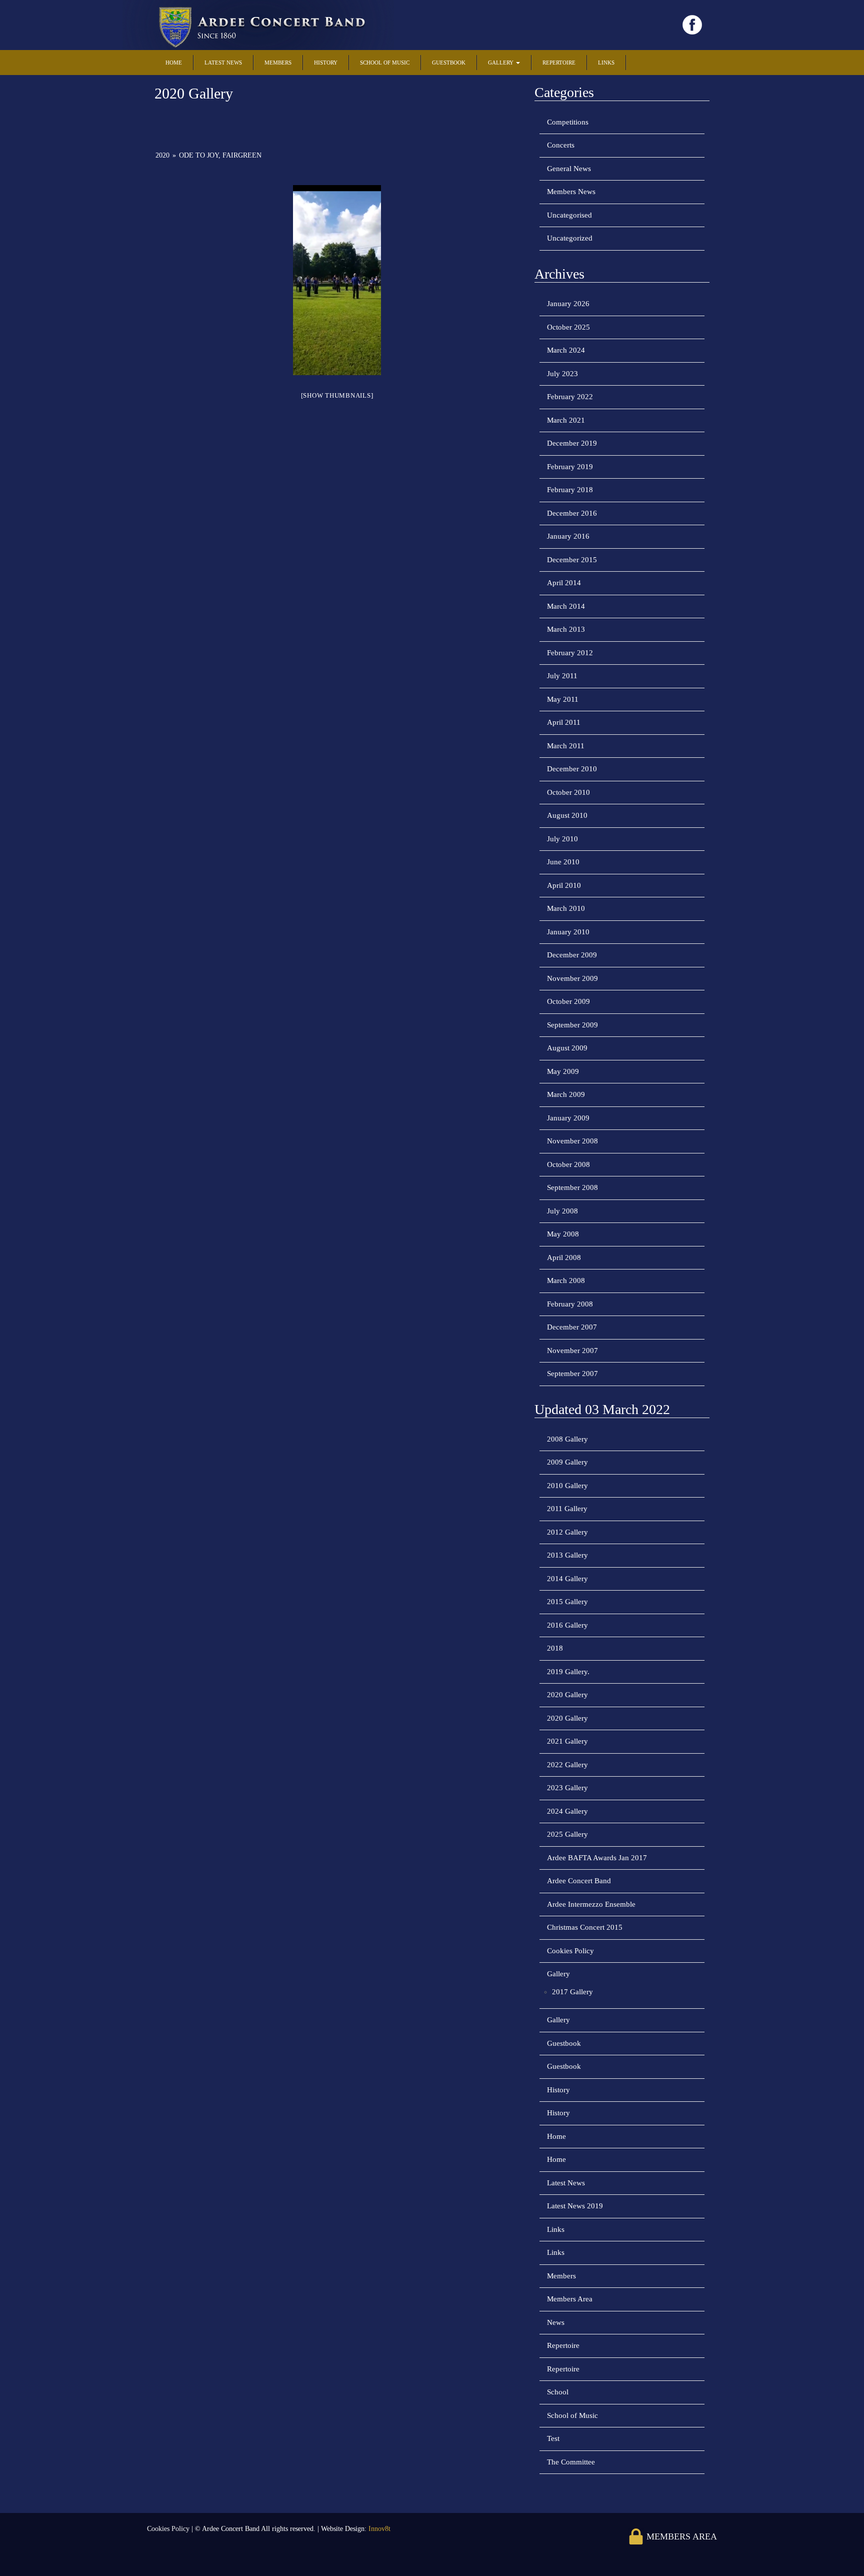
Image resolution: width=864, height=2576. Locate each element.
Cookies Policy (570, 1951)
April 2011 (564, 722)
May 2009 (563, 1071)
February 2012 (570, 653)
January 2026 (568, 304)
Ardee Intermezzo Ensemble (591, 1904)
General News (569, 169)
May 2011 (563, 699)
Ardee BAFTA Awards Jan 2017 (597, 1858)
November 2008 (572, 1141)
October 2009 (568, 1001)
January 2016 (568, 536)
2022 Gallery (567, 1765)
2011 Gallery (567, 1509)
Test (553, 2438)
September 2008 (572, 1187)
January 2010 (568, 932)
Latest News (223, 63)
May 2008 (563, 1234)
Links (606, 63)
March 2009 (566, 1094)
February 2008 (570, 1304)
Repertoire (559, 63)
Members (278, 63)
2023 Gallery (567, 1788)
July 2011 (562, 676)
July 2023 (562, 374)
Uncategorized (570, 238)
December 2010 (572, 769)
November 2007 (572, 1351)
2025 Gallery (567, 1834)
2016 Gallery (567, 1625)
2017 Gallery (572, 1992)
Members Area (570, 2299)
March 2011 (566, 746)
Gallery (501, 63)
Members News (571, 192)
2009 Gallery (567, 1462)
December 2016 (572, 513)
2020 (162, 155)
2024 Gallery (567, 1811)
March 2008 (566, 1280)
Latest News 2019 (575, 2206)
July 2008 (562, 1211)
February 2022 (570, 397)
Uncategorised (569, 215)
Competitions (568, 122)
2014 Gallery (567, 1579)
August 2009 (567, 1048)
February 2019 (570, 467)
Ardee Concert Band (579, 1881)
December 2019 (572, 443)
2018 (555, 1648)
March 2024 (566, 350)
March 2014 (566, 606)
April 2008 (564, 1257)
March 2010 (566, 908)
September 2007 (572, 1374)
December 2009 (572, 955)
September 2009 (572, 1025)
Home (174, 63)
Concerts (561, 145)
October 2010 (568, 792)
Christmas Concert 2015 (585, 1927)
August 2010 (567, 815)
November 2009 (572, 978)
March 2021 (566, 420)
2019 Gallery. (568, 1672)
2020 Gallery (567, 1695)
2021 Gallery (567, 1741)
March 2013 (566, 629)
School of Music (385, 63)
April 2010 (564, 885)
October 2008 (568, 1164)
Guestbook (449, 63)
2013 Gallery (567, 1555)
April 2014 (564, 583)
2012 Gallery (567, 1532)
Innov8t (379, 2529)
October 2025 (568, 327)
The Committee (571, 2462)
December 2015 (572, 560)
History (326, 63)
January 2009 (568, 1118)
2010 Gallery (567, 1486)
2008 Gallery (567, 1439)
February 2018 (570, 490)
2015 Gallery (567, 1602)
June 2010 (563, 862)
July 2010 (562, 839)
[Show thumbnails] (337, 395)
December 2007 (572, 1327)
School (558, 2392)
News (556, 2322)
